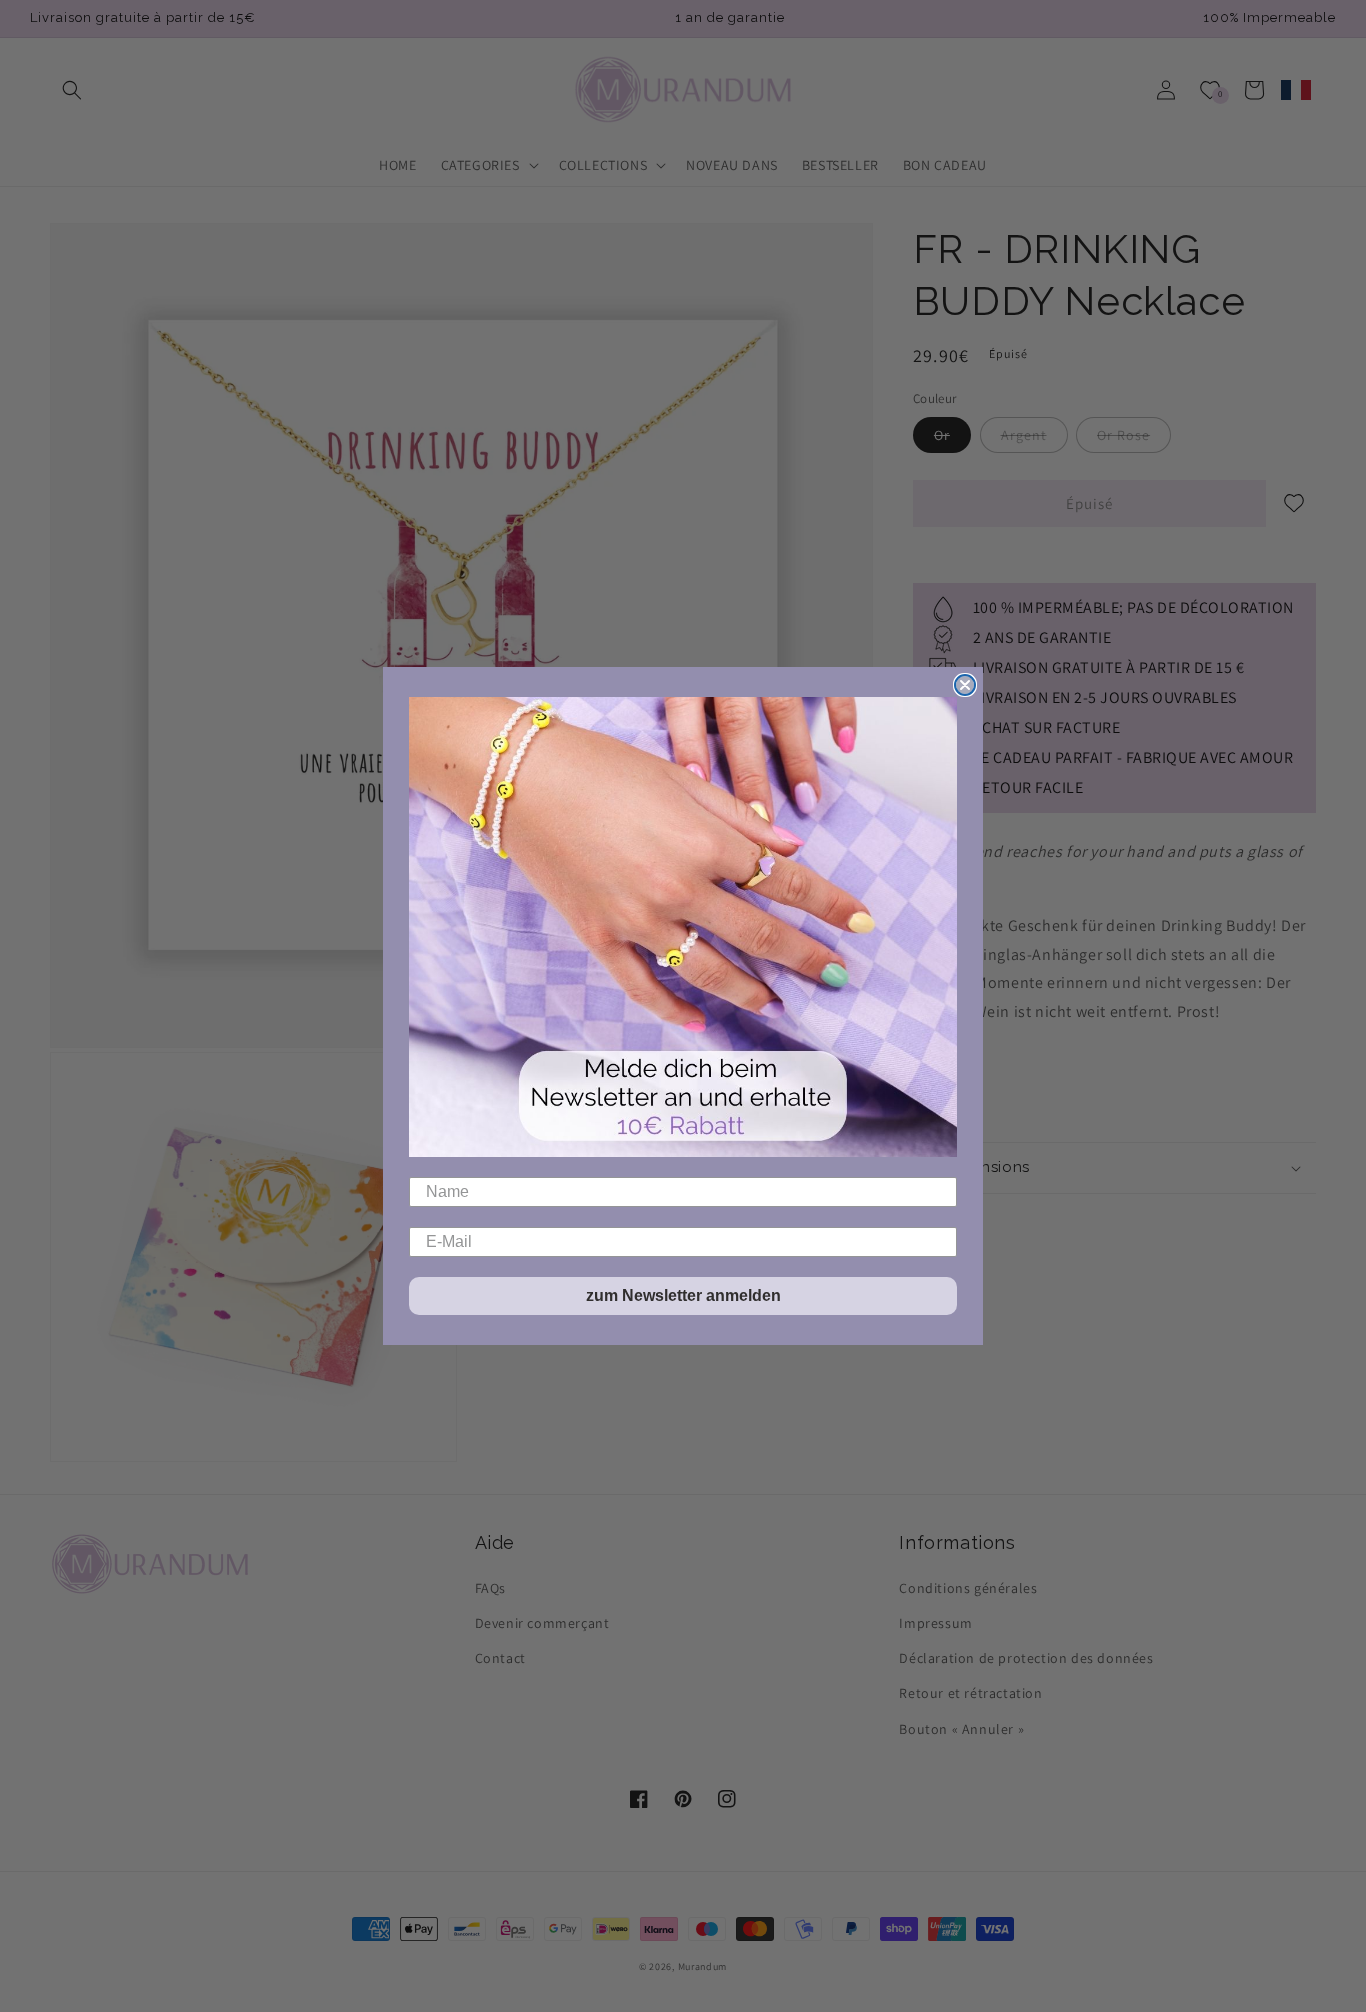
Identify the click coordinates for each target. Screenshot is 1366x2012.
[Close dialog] (965, 685)
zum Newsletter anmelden (683, 1295)
